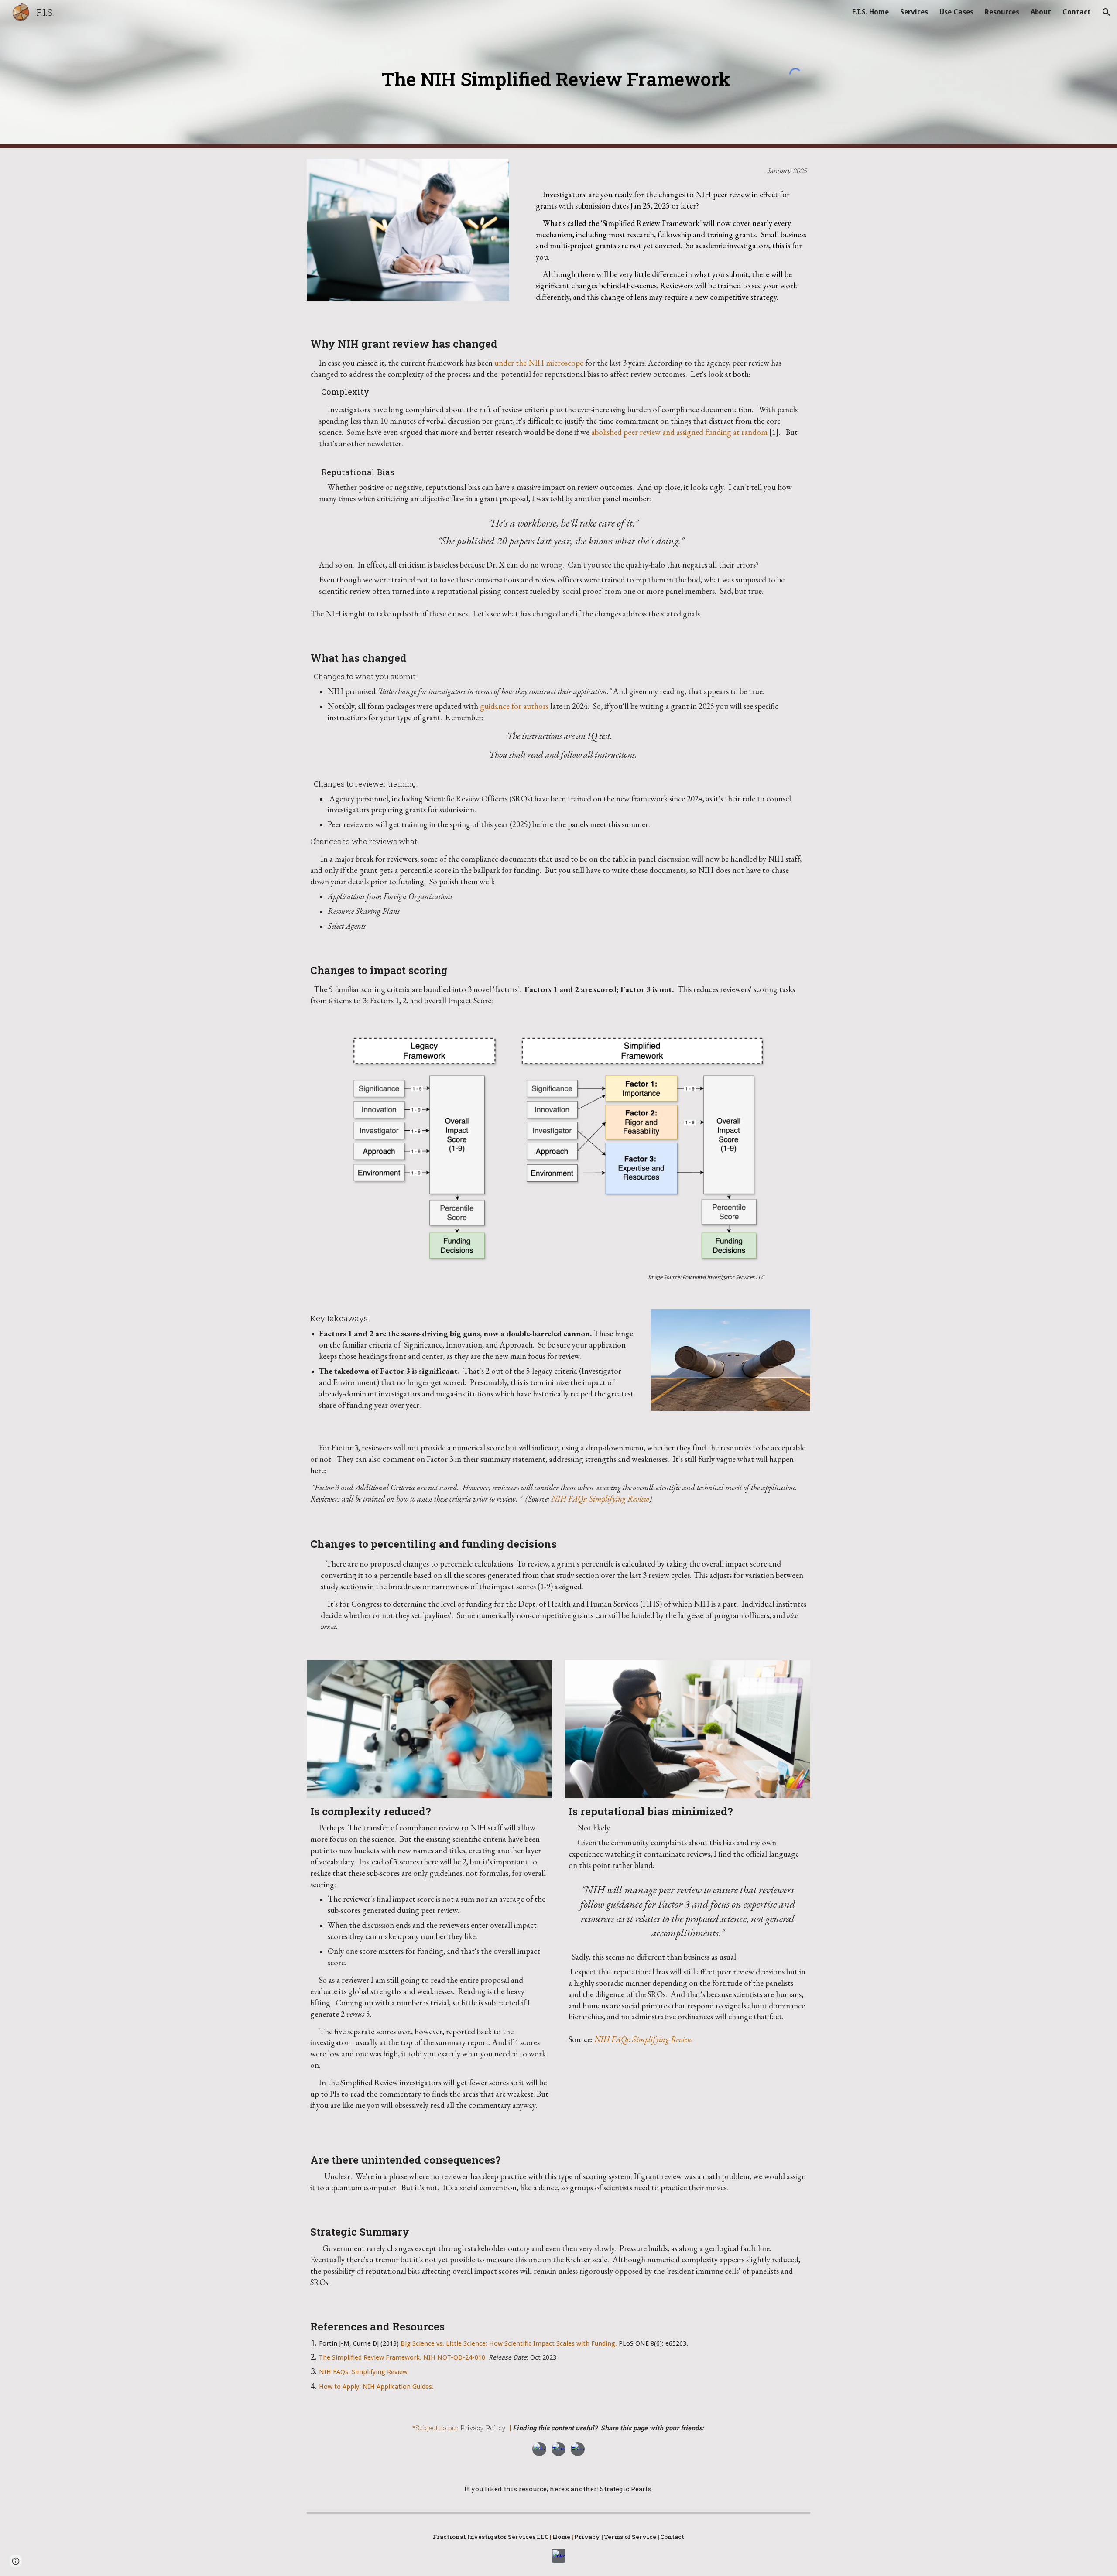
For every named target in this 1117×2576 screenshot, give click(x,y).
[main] (558, 73)
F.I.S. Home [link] (870, 12)
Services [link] (914, 12)
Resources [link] (1002, 12)
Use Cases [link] (956, 12)
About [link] (1041, 12)
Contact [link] (1077, 12)
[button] (1107, 12)
